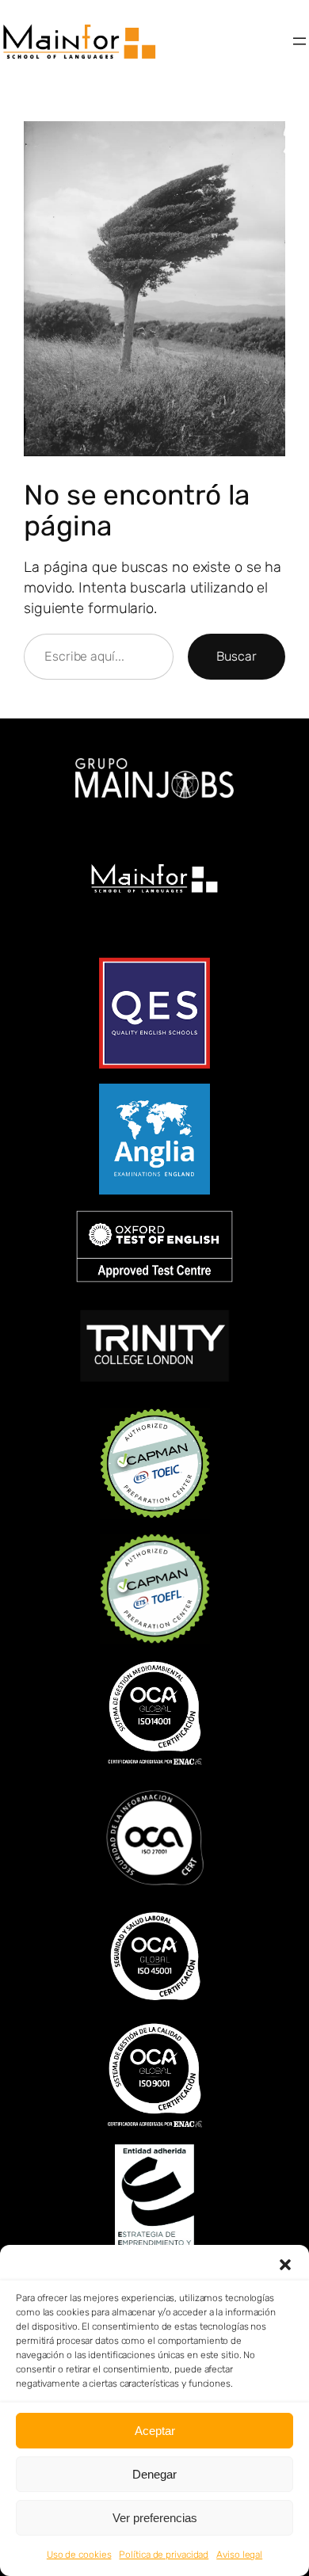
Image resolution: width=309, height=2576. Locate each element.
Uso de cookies (79, 2555)
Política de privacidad (164, 2555)
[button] (285, 2265)
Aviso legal (239, 2555)
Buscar (237, 656)
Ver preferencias (155, 2518)
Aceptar (155, 2431)
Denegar (154, 2474)
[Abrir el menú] (299, 41)
